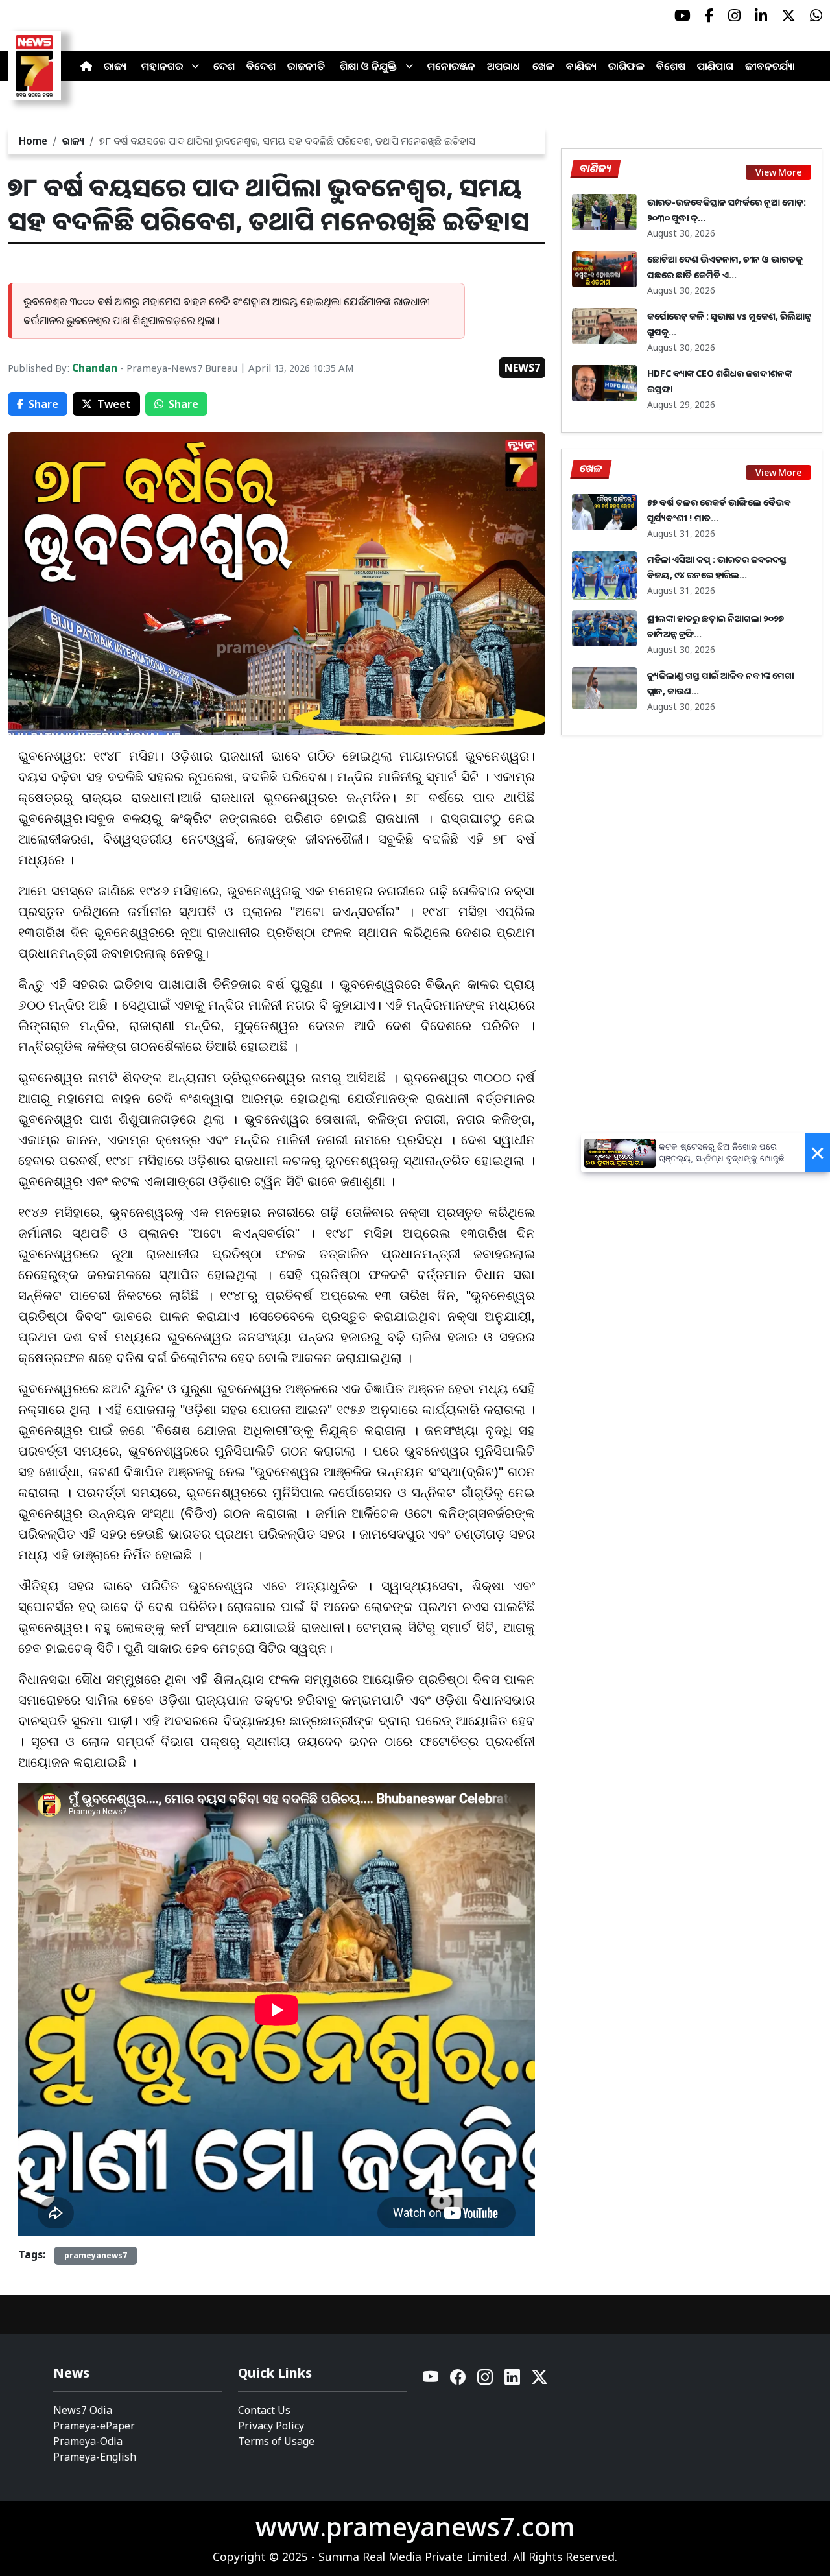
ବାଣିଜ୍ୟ (581, 66)
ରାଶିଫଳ (626, 66)
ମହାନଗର (162, 66)
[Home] (86, 66)
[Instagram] (486, 2381)
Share (43, 404)
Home (33, 141)
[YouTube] (431, 2381)
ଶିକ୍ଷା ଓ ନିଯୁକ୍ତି (368, 66)
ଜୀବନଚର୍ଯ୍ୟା (770, 66)
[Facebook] (458, 2381)
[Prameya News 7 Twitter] (788, 16)
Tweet (114, 404)
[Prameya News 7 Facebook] (709, 16)
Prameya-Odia (88, 2441)
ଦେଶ (224, 66)
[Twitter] (539, 2381)
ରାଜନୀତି (306, 66)
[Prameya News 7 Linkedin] (761, 16)
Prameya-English (95, 2457)
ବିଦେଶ (261, 66)
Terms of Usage (276, 2441)
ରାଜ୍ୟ (115, 66)
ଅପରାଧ (504, 66)
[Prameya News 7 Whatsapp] (816, 16)
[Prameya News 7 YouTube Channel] (682, 16)
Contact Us (264, 2410)
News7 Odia (83, 2410)
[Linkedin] (513, 2381)
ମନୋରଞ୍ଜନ (451, 66)
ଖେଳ (543, 66)
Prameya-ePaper (94, 2426)
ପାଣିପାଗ (715, 66)
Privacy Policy (271, 2426)
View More (778, 172)
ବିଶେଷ (671, 66)
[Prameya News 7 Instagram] (734, 16)
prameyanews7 (96, 2255)
